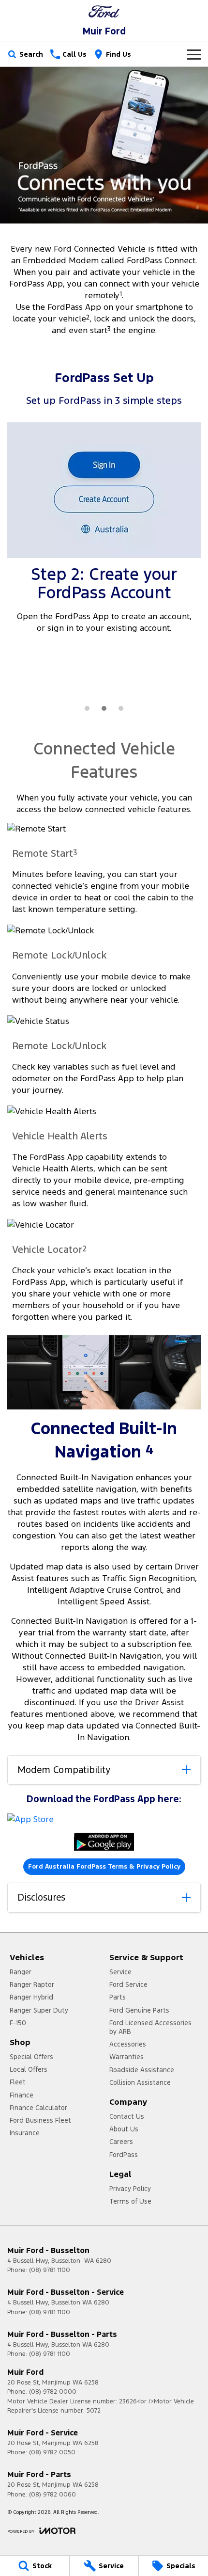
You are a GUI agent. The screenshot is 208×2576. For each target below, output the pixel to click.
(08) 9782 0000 (53, 2392)
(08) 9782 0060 (52, 2495)
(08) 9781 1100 (50, 2270)
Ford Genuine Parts (139, 2010)
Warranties (126, 2057)
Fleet (18, 2082)
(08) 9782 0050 (52, 2452)
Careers (121, 2142)
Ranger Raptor (32, 1984)
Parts (118, 1997)
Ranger (21, 1972)
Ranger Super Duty (39, 2010)
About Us (124, 2129)
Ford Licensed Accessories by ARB (150, 2027)
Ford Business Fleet (40, 2120)
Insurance (25, 2133)
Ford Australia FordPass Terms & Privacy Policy (104, 1867)
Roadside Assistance (142, 2070)
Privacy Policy (130, 2189)
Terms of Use (130, 2201)
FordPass (124, 2155)
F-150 (18, 2023)
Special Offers (31, 2057)
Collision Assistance (140, 2082)
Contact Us (127, 2116)
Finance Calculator (38, 2108)
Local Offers (29, 2069)
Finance (22, 2095)
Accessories (128, 2044)
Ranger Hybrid (31, 1997)
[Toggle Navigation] (194, 54)
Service (120, 1972)
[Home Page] (104, 11)
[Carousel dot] (87, 708)
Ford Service (128, 1984)
